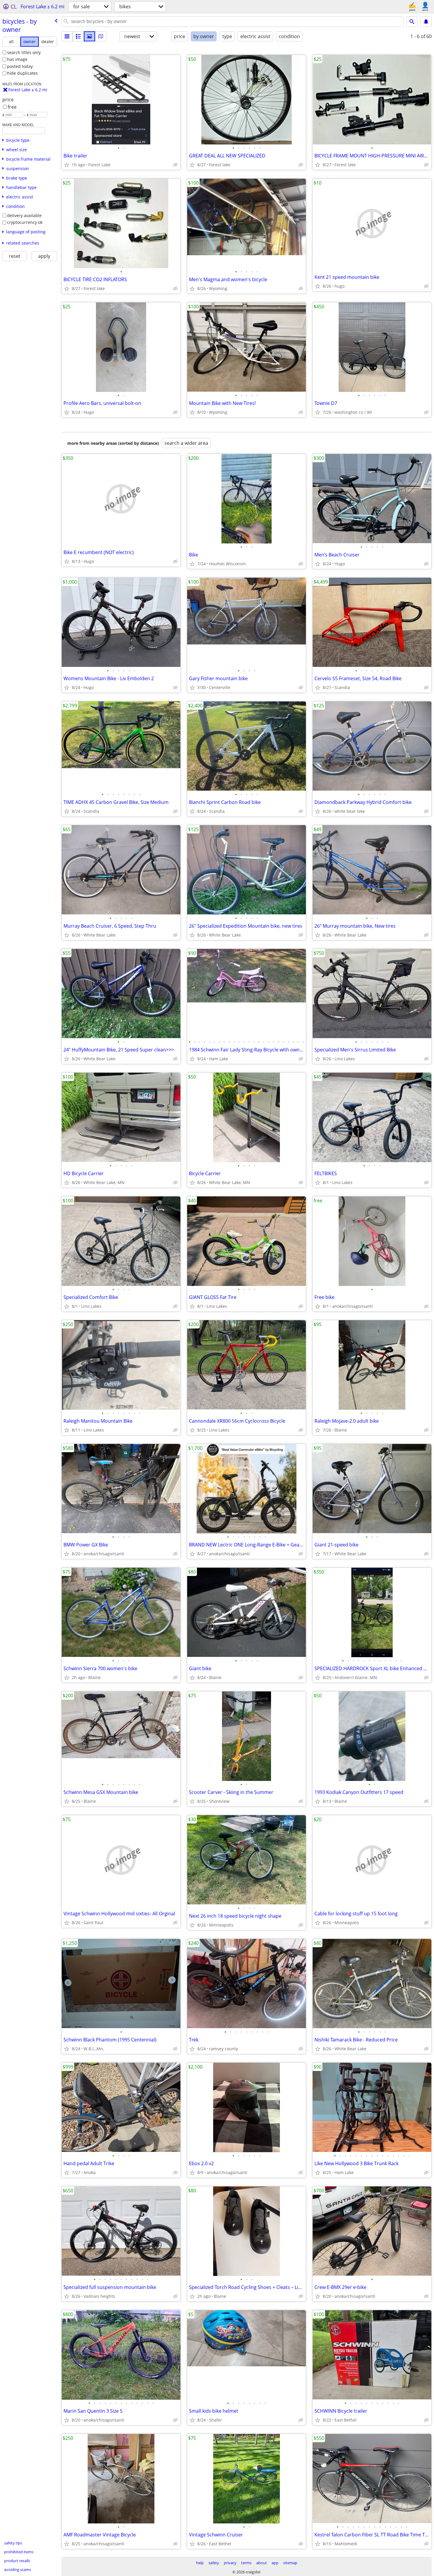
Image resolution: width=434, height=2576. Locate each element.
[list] (67, 36)
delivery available (24, 215)
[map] (101, 36)
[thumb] (78, 36)
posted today (20, 66)
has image (17, 59)
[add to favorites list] (67, 165)
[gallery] (89, 36)
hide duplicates (22, 73)
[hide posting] (175, 165)
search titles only (24, 52)
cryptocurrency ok (25, 222)
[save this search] (426, 22)
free (12, 107)
